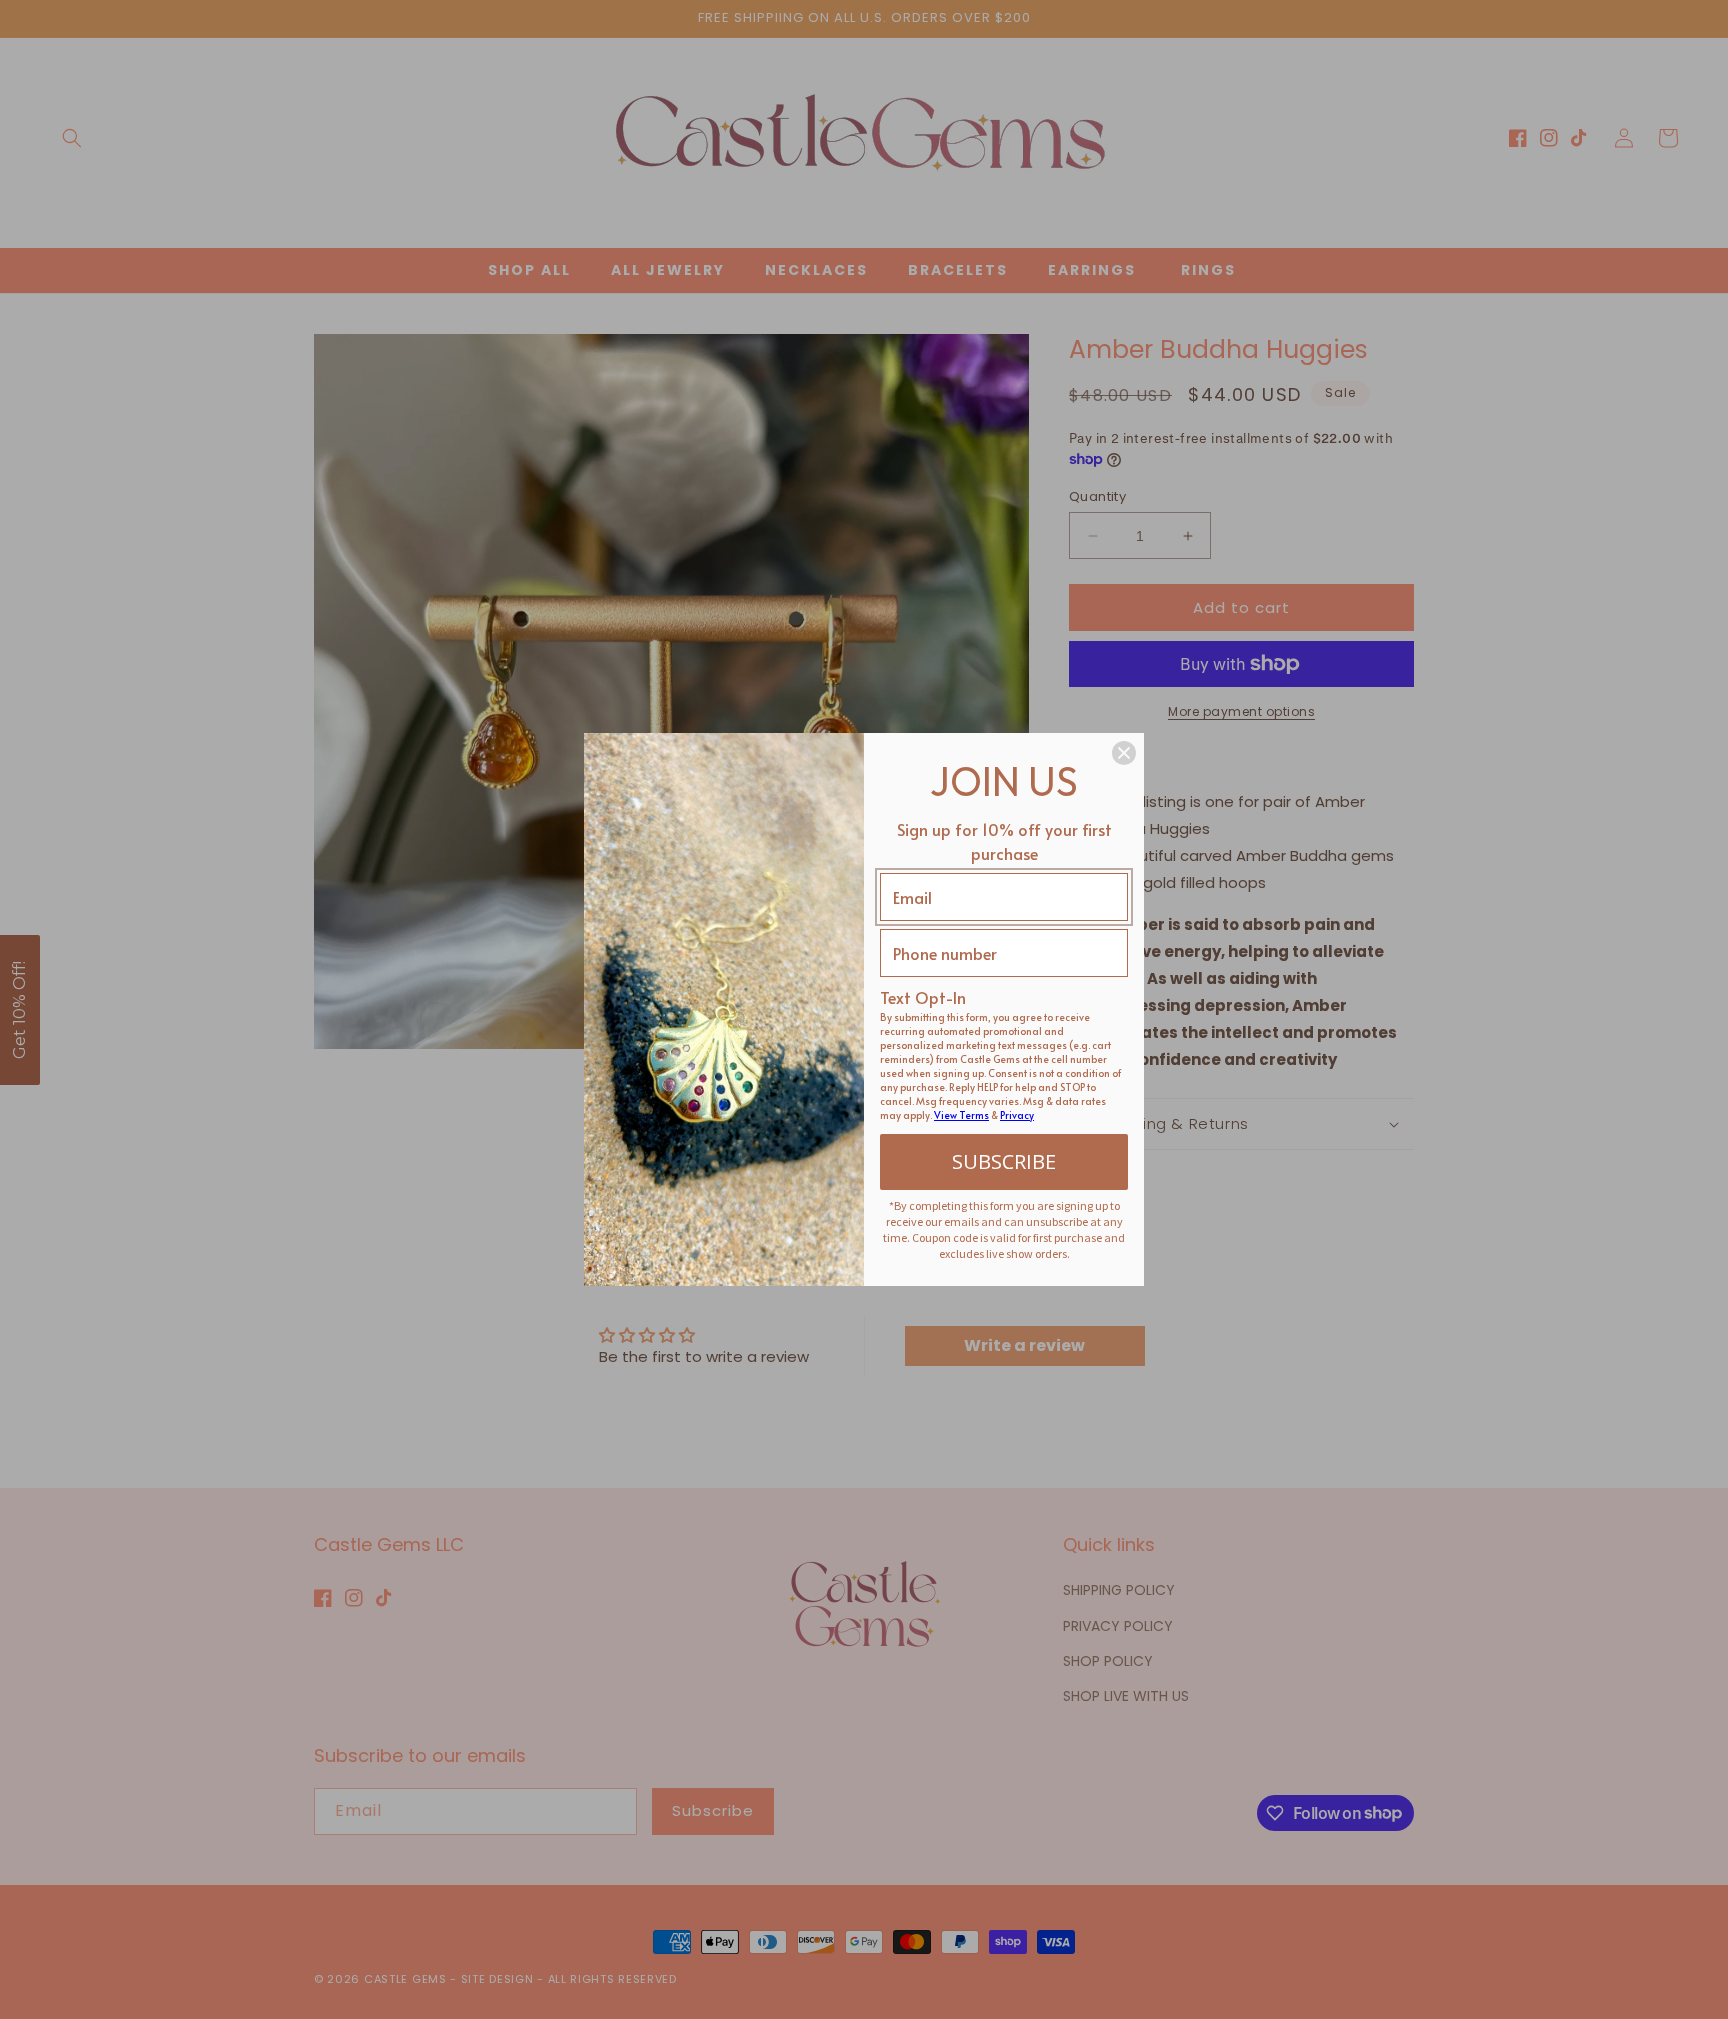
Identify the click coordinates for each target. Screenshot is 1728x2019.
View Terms (961, 1115)
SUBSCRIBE (1004, 1161)
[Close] (1124, 753)
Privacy (1017, 1115)
